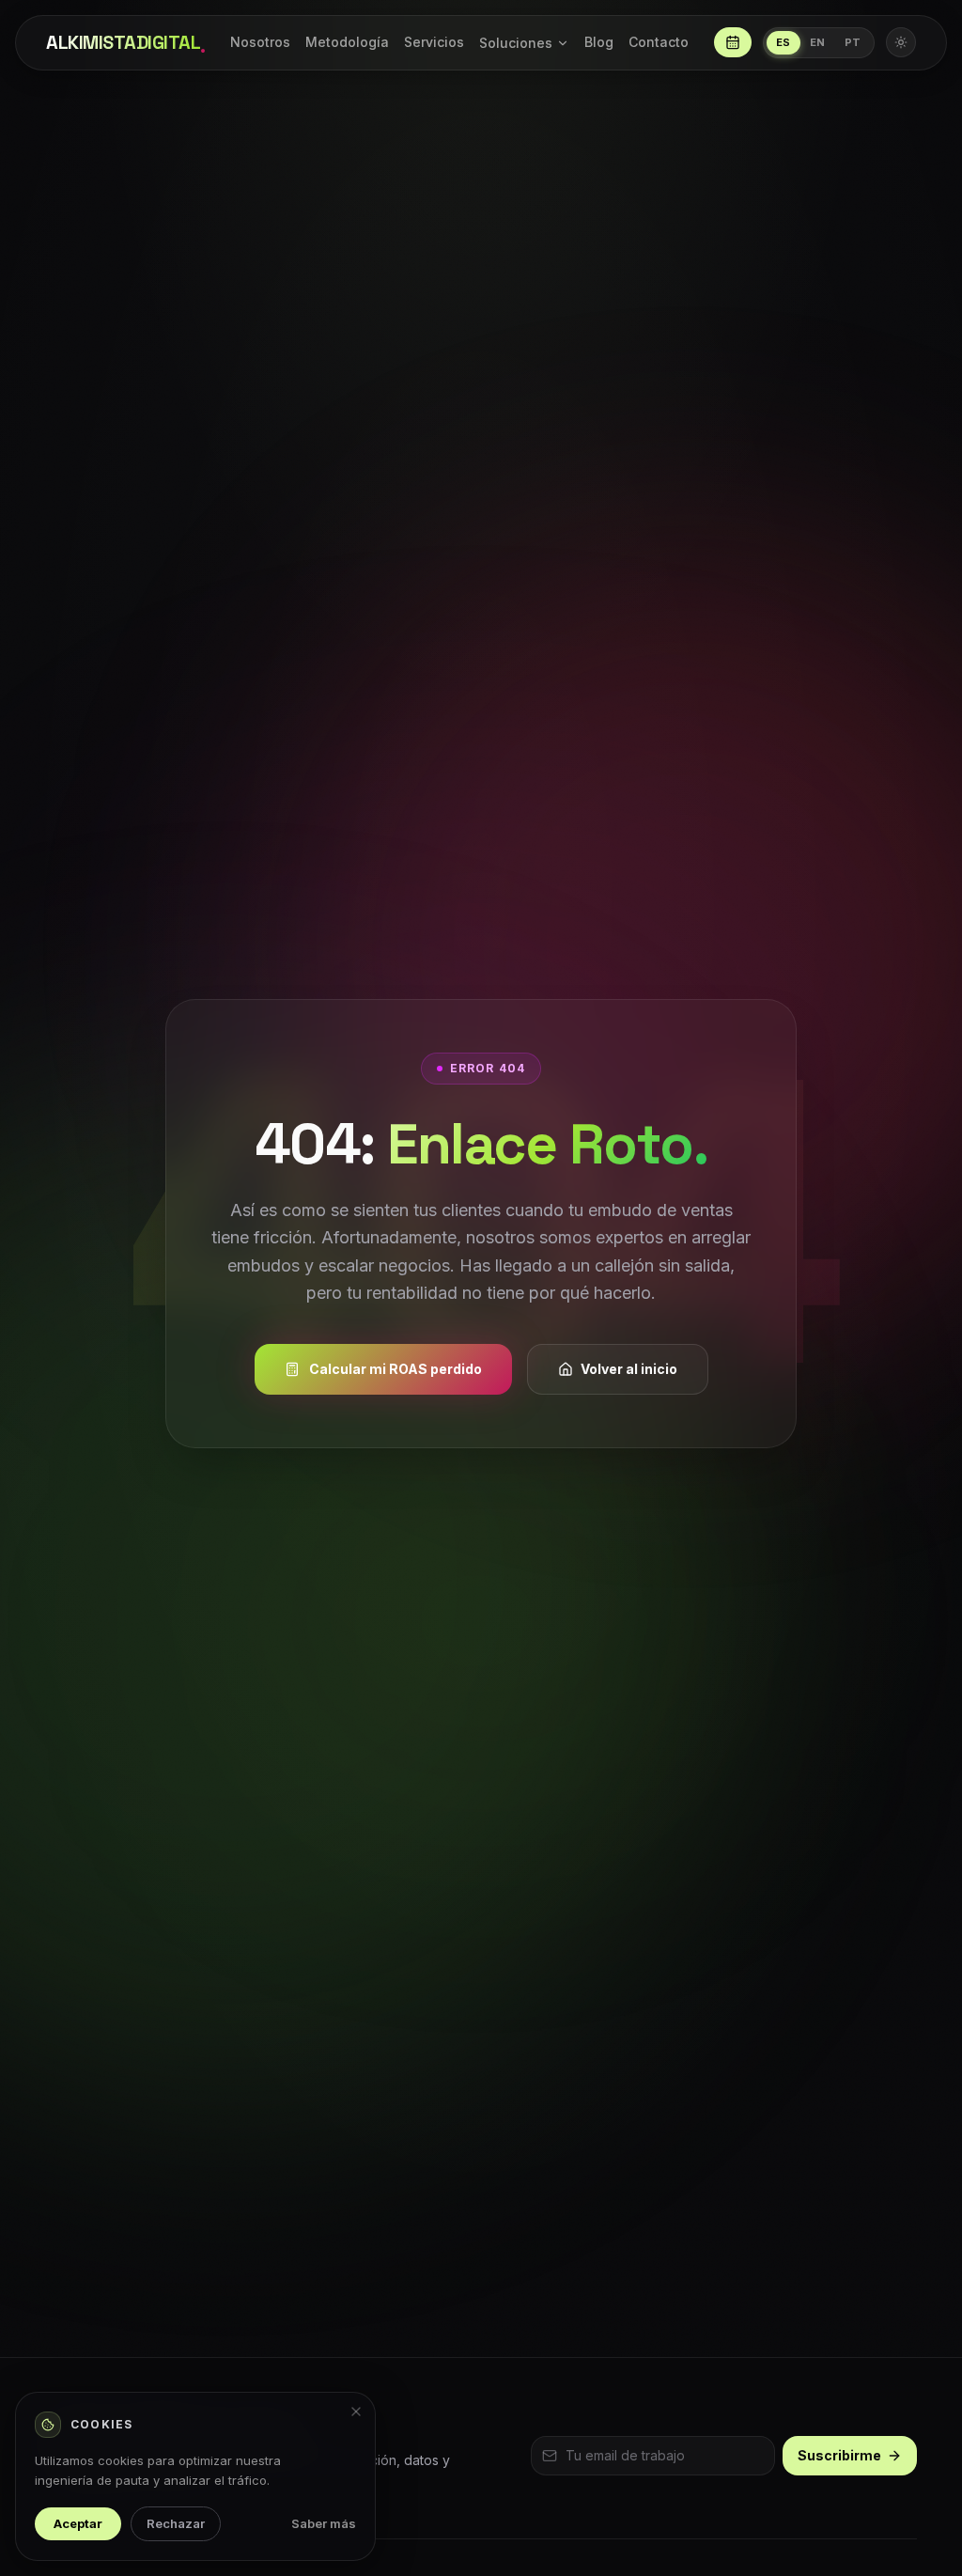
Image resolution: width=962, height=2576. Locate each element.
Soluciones (516, 43)
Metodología (347, 42)
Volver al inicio (629, 1369)
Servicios (434, 42)
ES (784, 42)
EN (818, 42)
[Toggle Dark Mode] (901, 42)
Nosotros (260, 42)
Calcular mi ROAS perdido (396, 1369)
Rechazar (176, 2523)
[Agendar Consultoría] (733, 42)
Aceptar (78, 2523)
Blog (599, 42)
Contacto (659, 42)
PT (853, 42)
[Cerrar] (356, 2412)
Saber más (324, 2523)
